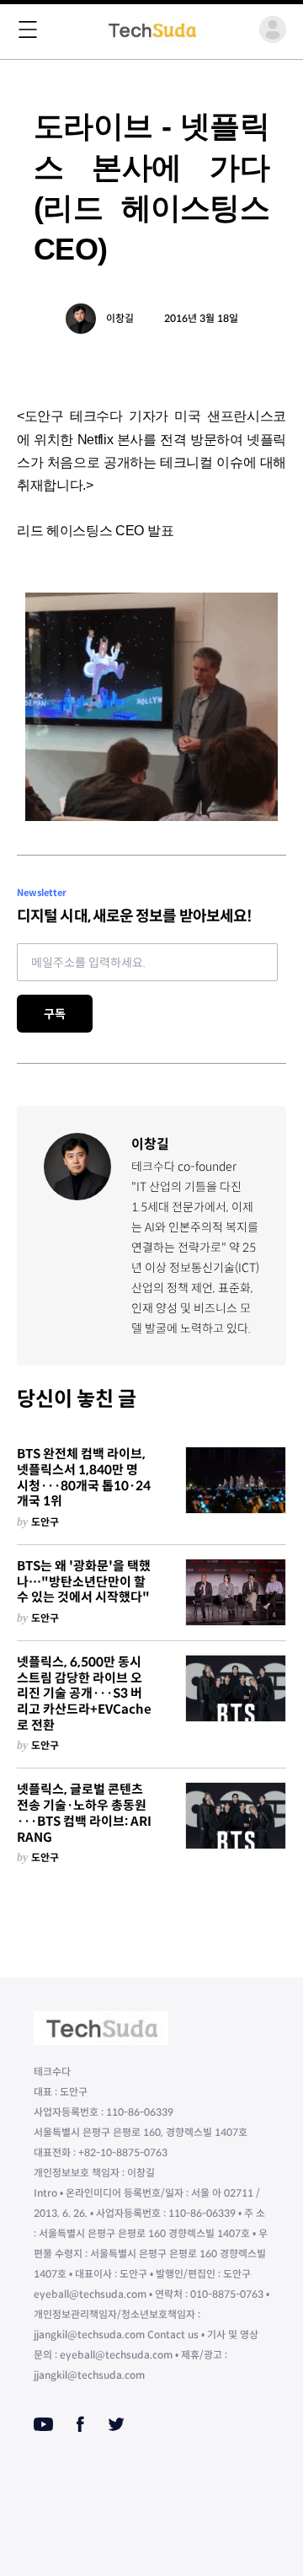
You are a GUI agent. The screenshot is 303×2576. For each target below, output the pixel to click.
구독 (55, 1014)
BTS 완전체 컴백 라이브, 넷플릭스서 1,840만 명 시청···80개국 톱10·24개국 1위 (84, 1478)
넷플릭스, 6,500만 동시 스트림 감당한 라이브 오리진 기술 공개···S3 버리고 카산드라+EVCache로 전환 (84, 1694)
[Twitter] (116, 2424)
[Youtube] (43, 2424)
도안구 (45, 1522)
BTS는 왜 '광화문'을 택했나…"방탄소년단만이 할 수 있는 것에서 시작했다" (84, 1582)
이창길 (120, 318)
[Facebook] (80, 2424)
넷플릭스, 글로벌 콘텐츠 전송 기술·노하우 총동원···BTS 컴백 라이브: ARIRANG (84, 1813)
